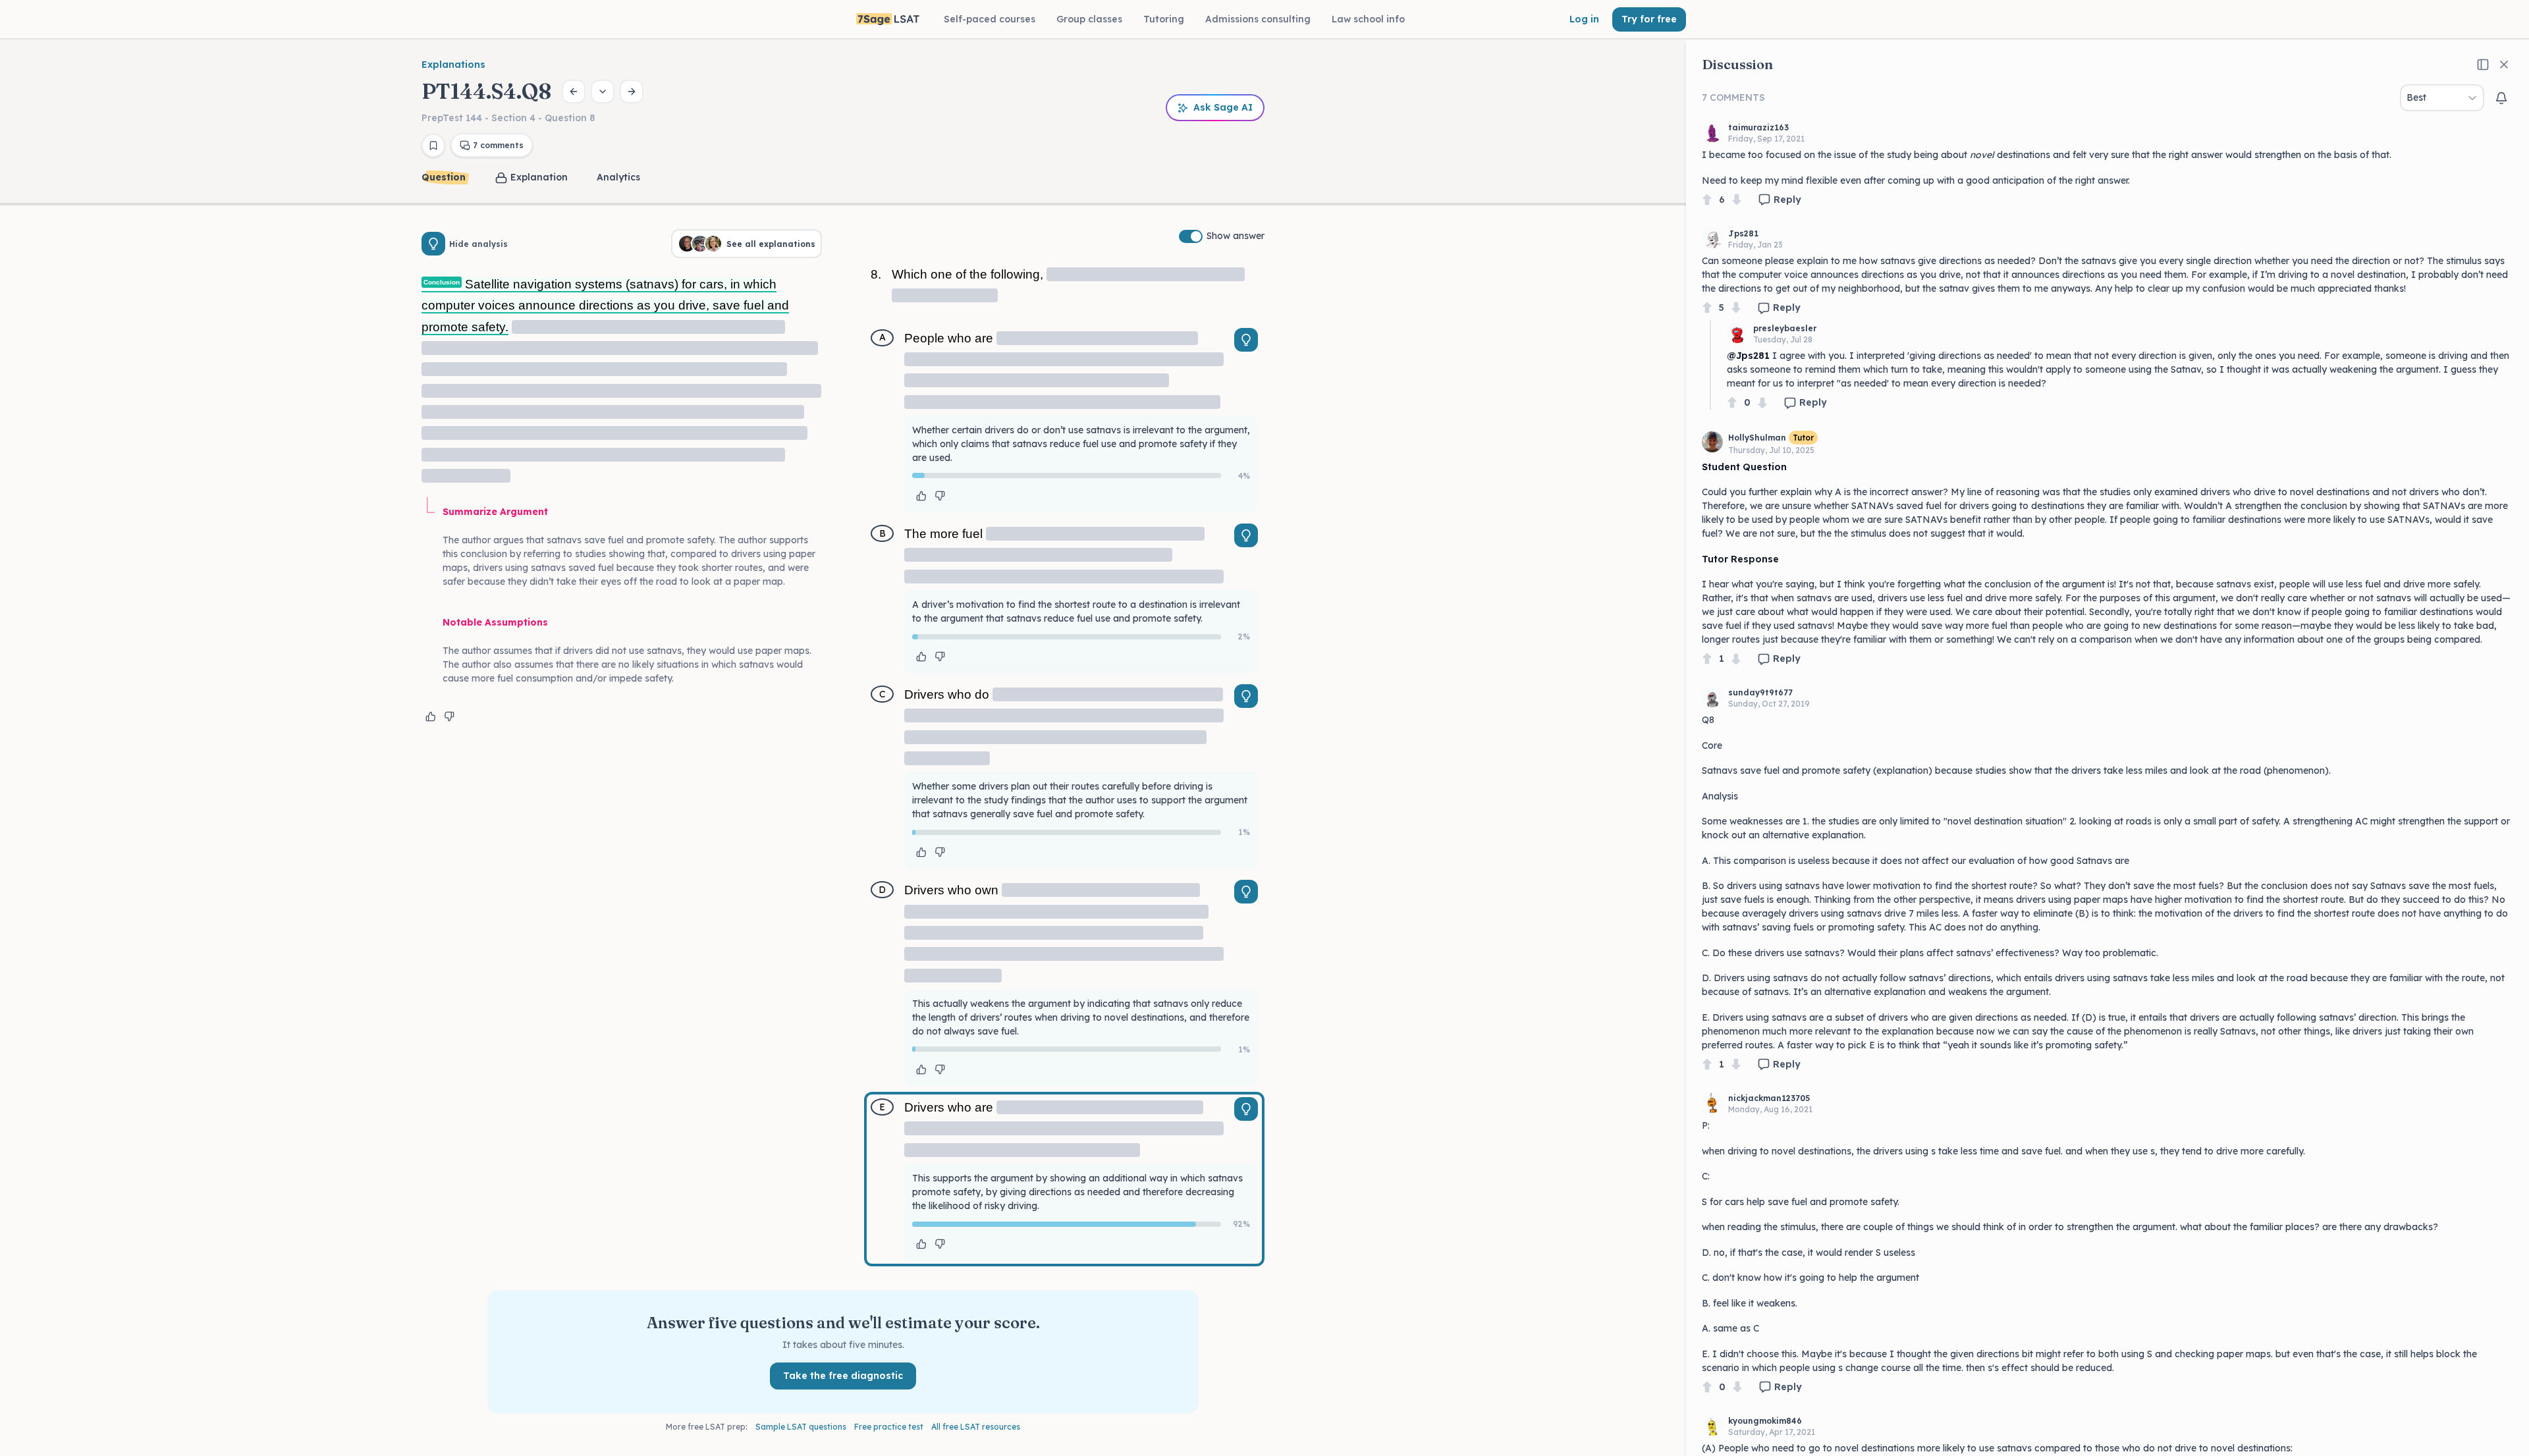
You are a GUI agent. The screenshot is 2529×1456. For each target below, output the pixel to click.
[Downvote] (1737, 200)
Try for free (1649, 19)
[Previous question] (574, 92)
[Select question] (603, 92)
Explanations (453, 65)
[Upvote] (1707, 200)
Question (444, 177)
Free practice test (889, 1427)
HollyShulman (1757, 438)
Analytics (618, 177)
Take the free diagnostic (843, 1376)
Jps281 (1743, 233)
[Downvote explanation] (449, 716)
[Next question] (632, 92)
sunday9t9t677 (1760, 692)
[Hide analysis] (433, 244)
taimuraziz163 (1758, 127)
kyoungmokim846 (1765, 1421)
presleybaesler (1785, 328)
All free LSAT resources (976, 1427)
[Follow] (2501, 98)
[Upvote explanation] (431, 716)
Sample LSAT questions (801, 1427)
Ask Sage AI (1223, 107)
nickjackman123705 (1769, 1098)
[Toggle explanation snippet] (1246, 340)
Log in (1584, 19)
